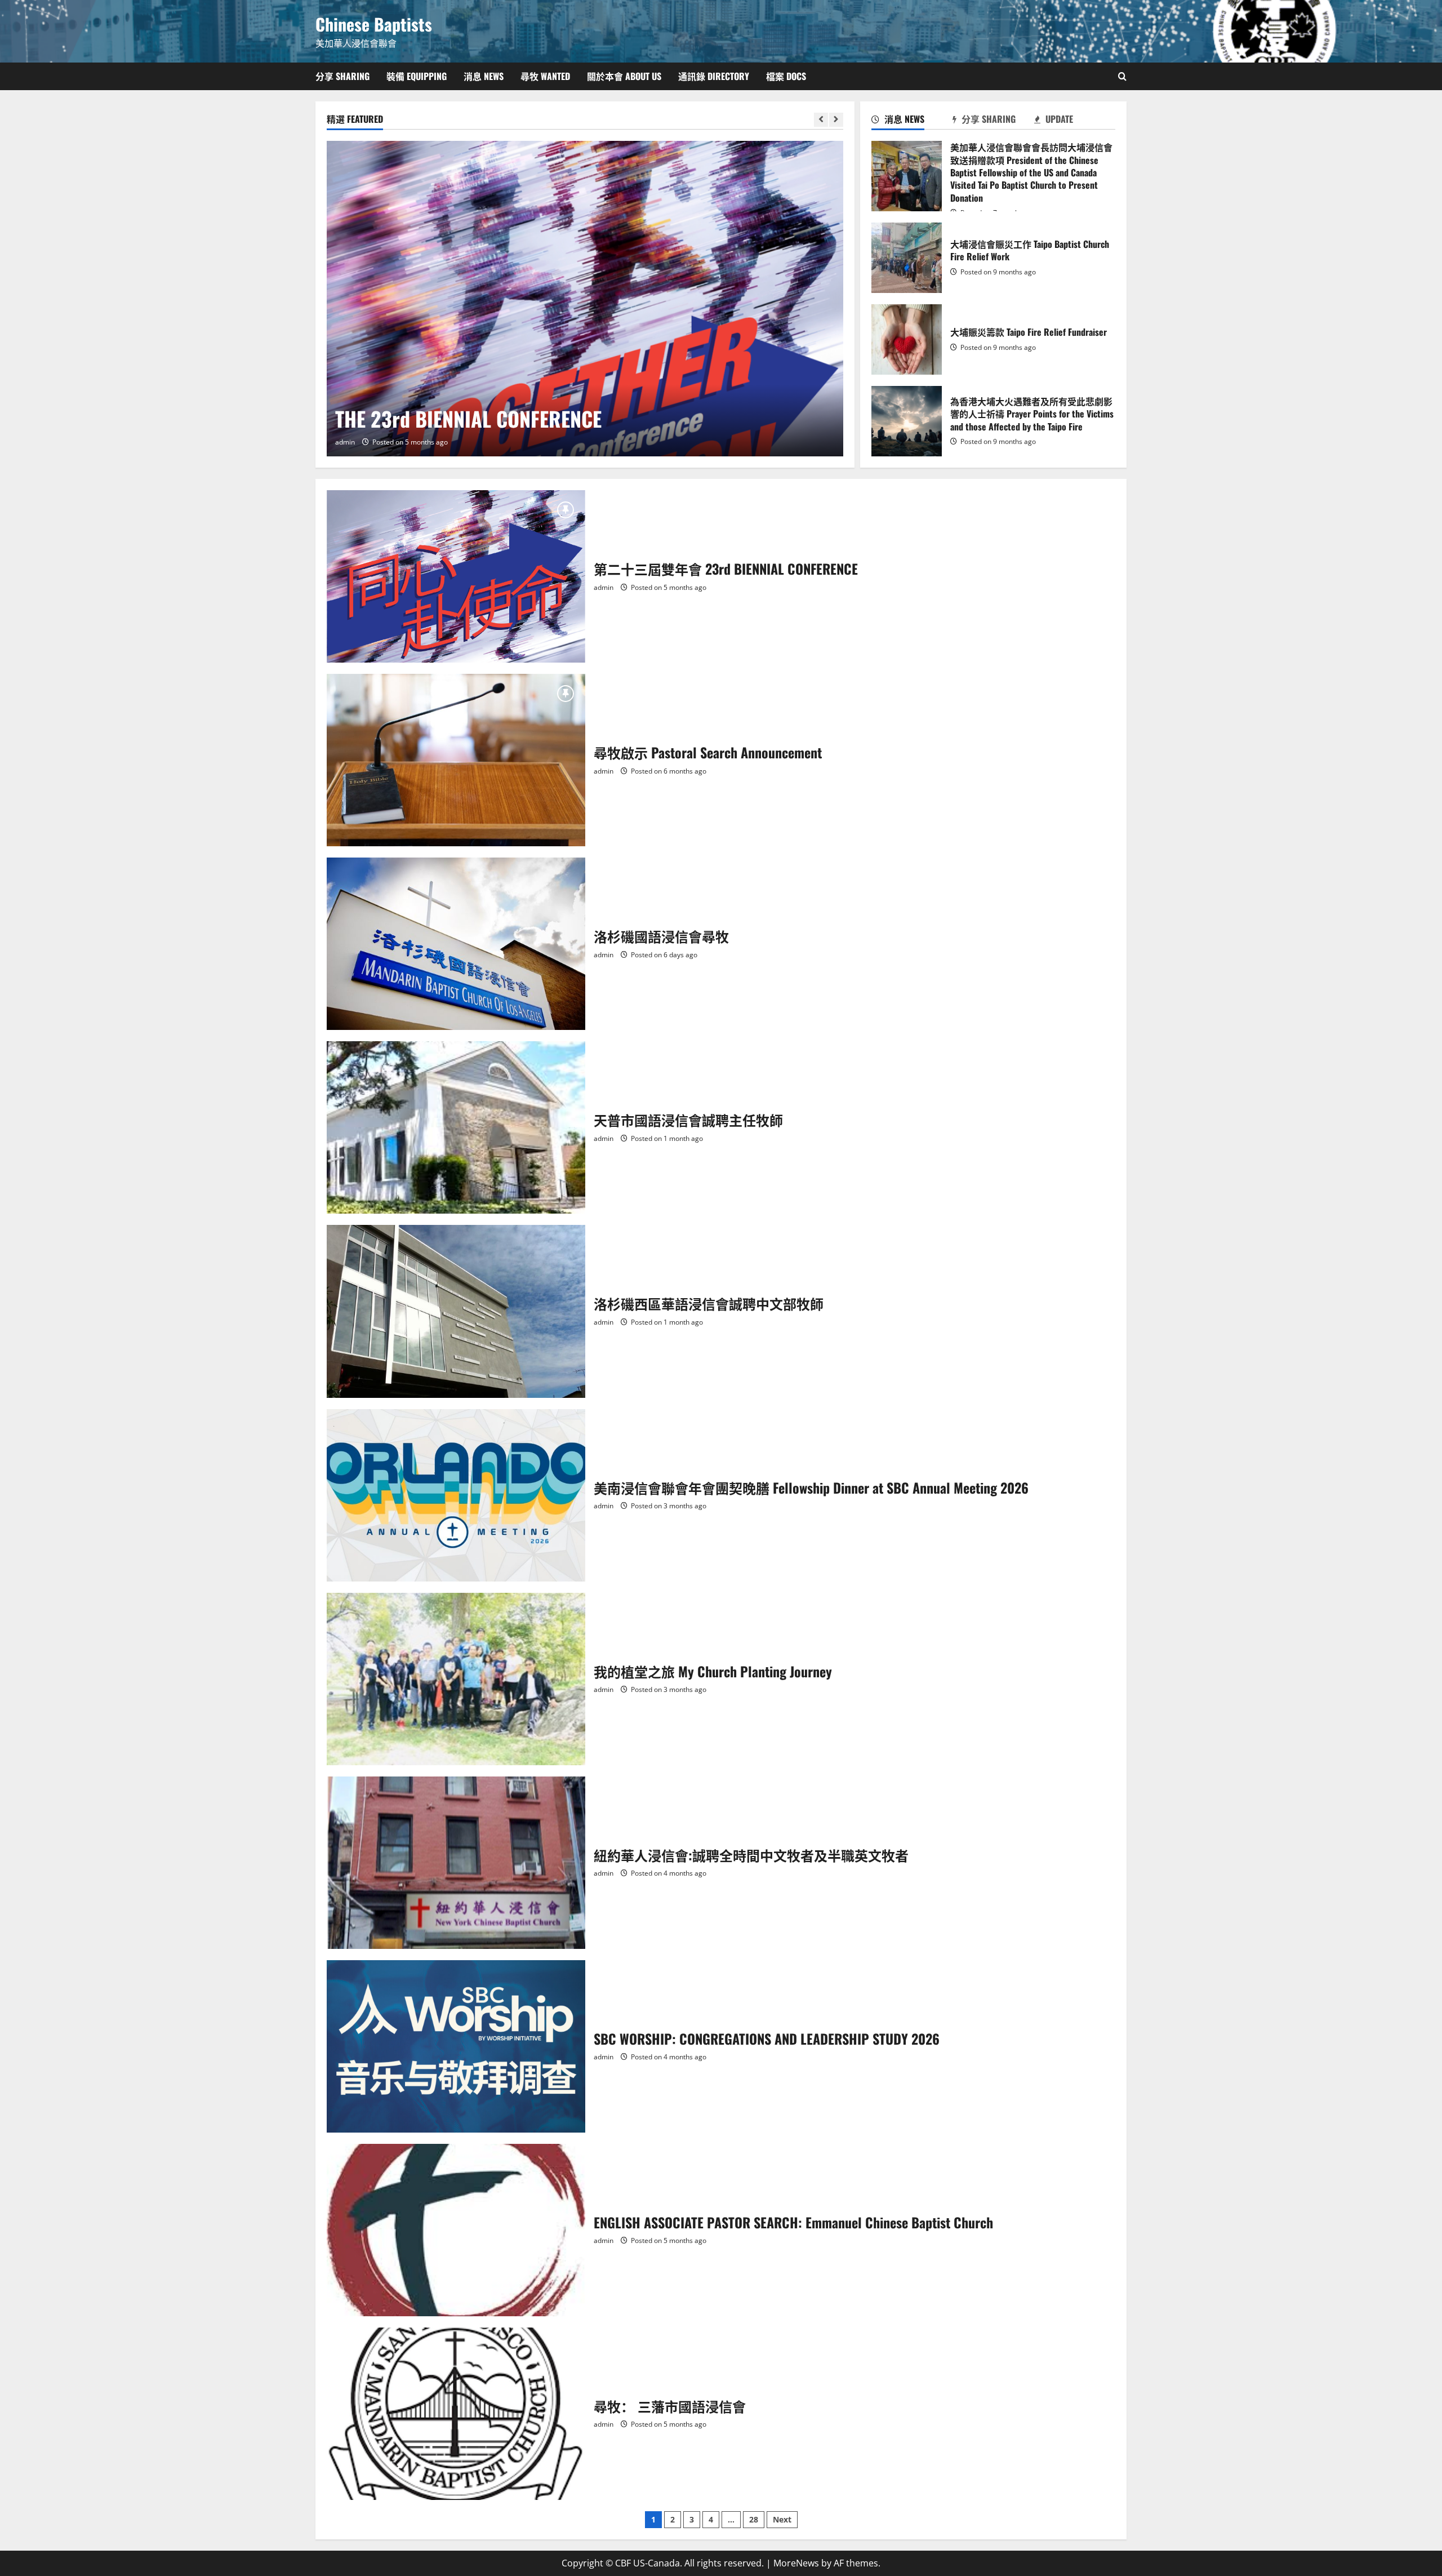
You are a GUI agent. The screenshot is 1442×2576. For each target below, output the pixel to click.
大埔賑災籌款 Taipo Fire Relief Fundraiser (907, 339)
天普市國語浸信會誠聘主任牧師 (456, 1127)
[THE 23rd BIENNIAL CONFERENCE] (585, 299)
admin (345, 442)
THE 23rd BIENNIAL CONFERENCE (468, 418)
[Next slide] (836, 120)
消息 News (484, 76)
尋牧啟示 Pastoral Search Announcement (456, 760)
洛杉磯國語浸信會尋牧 (456, 944)
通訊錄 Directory (714, 76)
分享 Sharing (342, 76)
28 (754, 2519)
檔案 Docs (786, 76)
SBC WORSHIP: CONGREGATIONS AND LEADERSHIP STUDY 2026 (456, 2046)
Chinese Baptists (374, 24)
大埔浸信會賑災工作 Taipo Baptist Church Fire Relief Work (907, 258)
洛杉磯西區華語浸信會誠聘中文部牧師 (456, 1311)
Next (782, 2519)
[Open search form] (1122, 76)
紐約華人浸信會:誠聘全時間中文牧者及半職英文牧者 (456, 1863)
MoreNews (796, 2563)
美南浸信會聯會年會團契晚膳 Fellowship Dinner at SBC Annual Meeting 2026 (456, 1495)
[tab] (912, 121)
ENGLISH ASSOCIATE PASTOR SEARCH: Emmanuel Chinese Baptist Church (456, 2230)
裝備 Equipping (417, 76)
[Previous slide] (821, 120)
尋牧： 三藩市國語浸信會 (456, 2414)
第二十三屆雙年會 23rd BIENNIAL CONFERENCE (456, 576)
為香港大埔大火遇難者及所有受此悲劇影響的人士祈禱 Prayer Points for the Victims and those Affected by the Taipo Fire (907, 421)
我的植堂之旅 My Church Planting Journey (456, 1679)
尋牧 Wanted (545, 76)
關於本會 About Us (624, 76)
